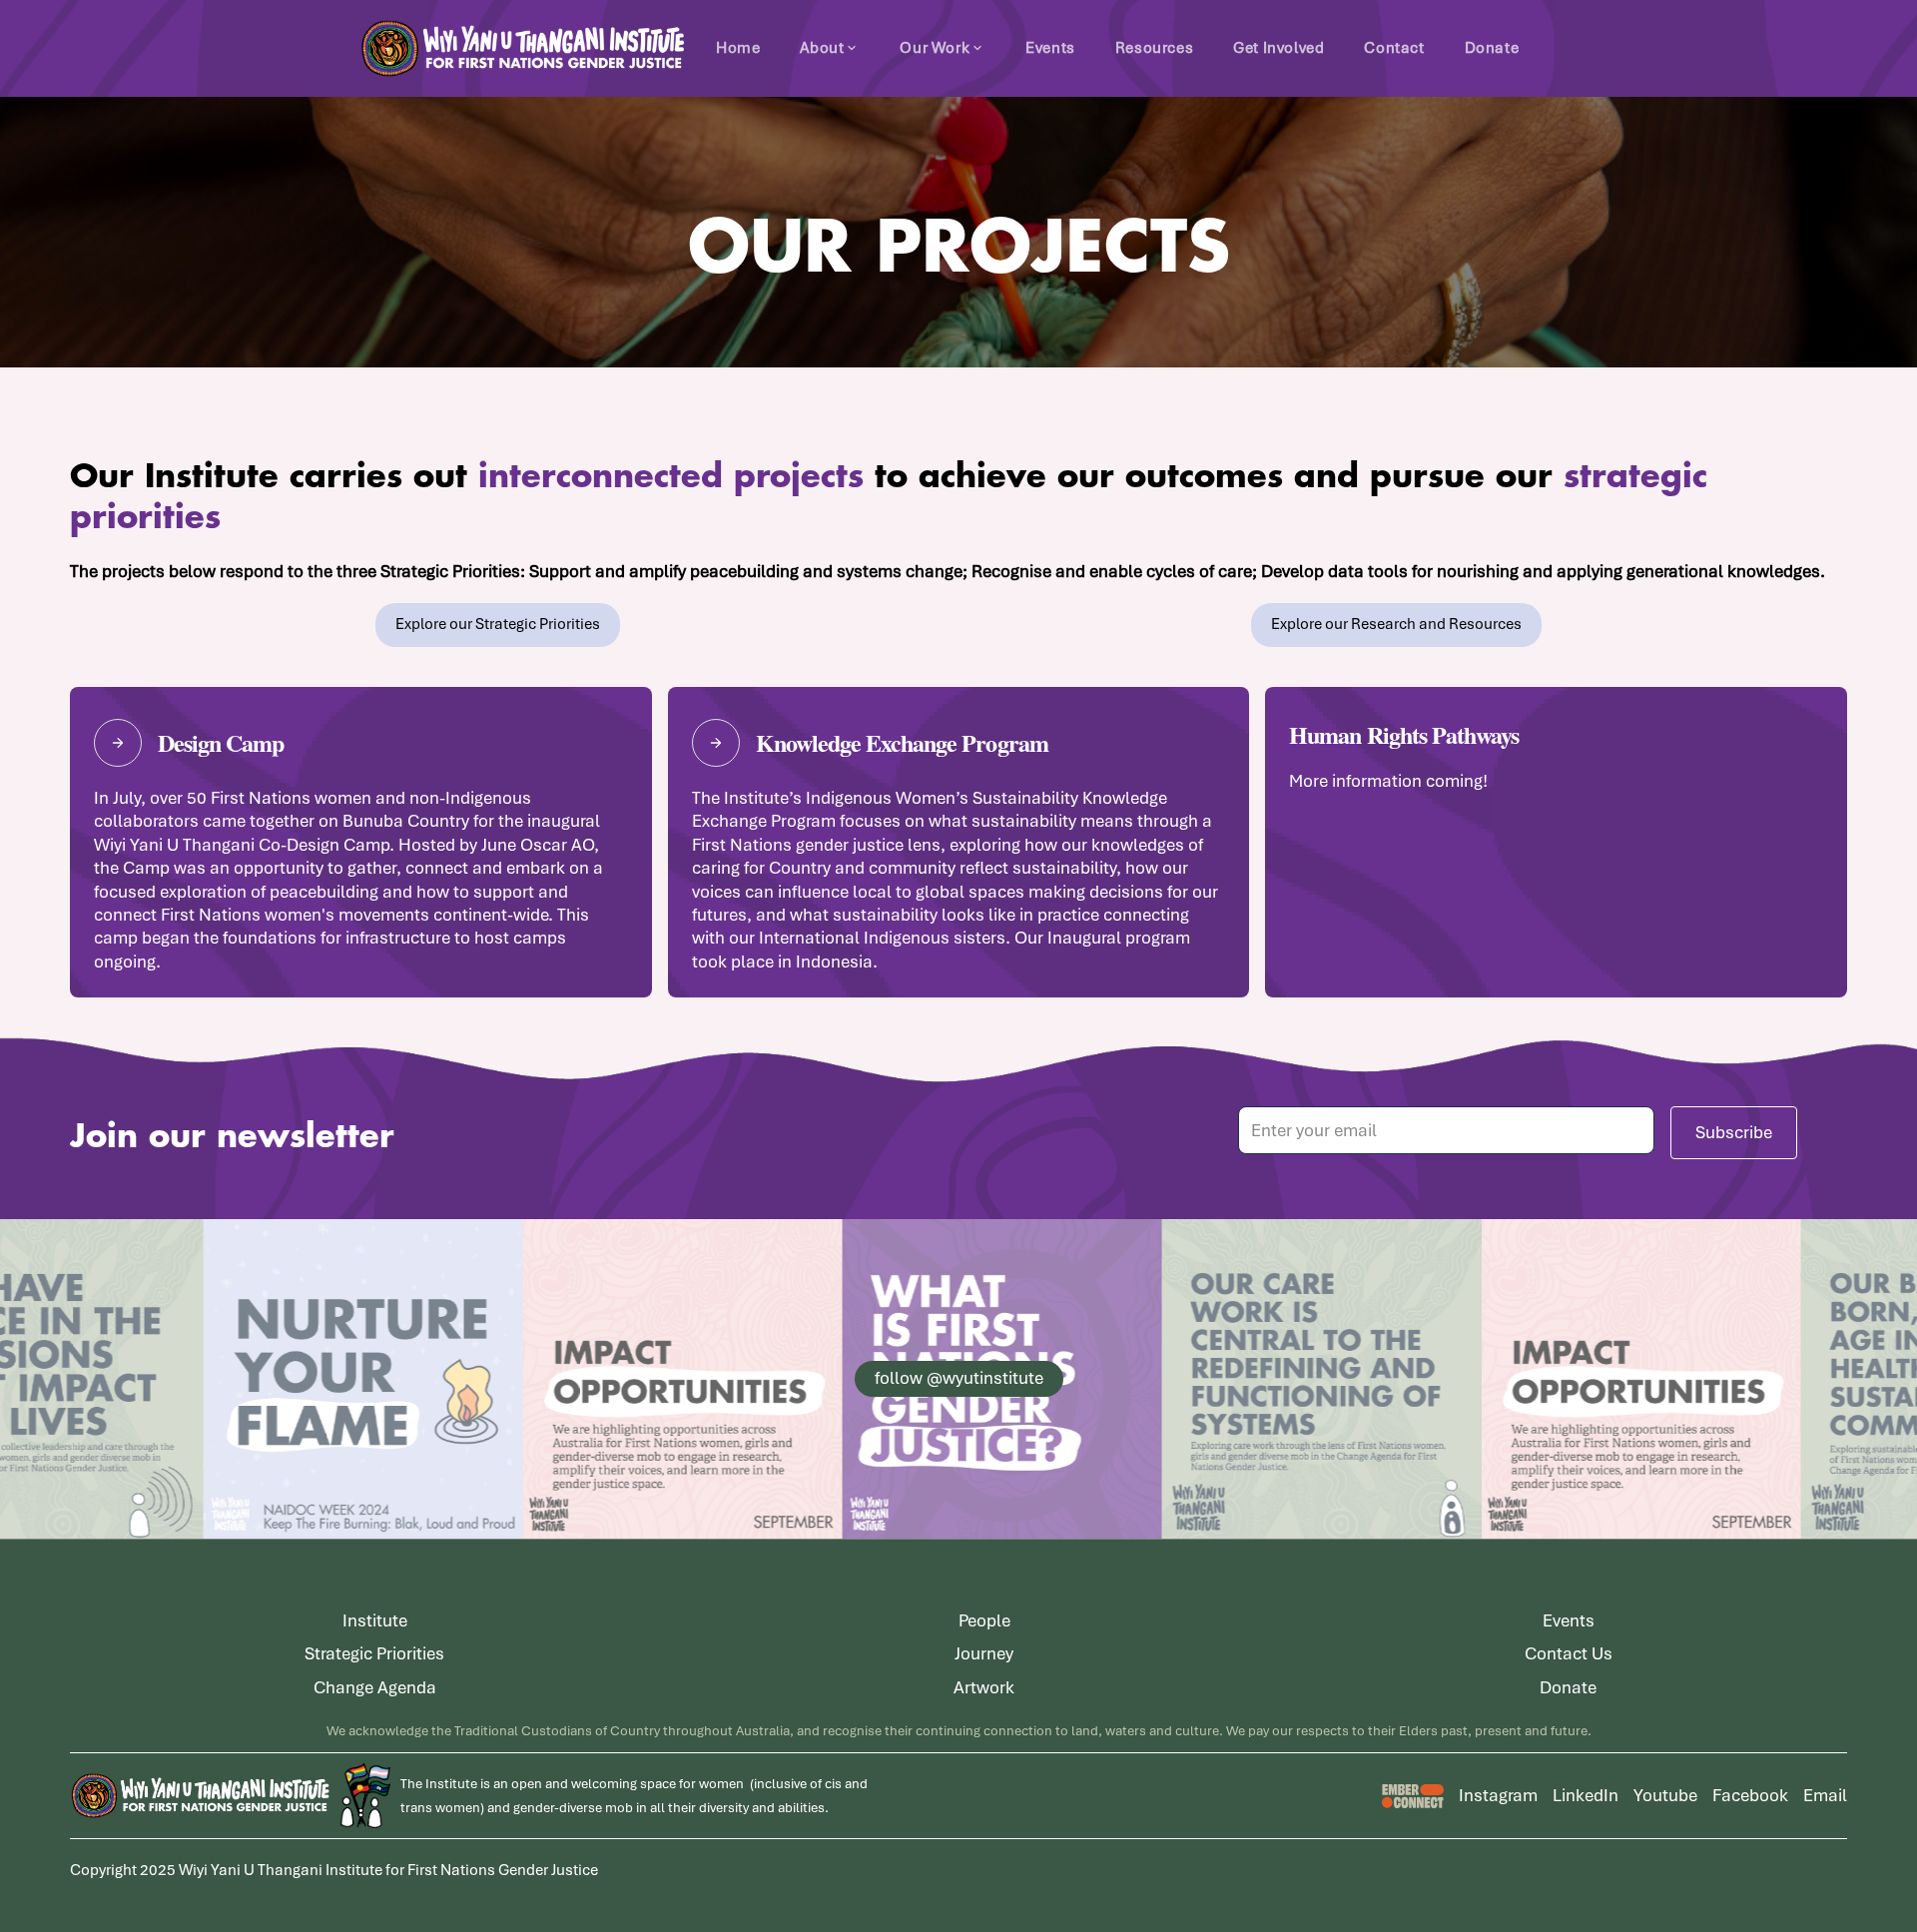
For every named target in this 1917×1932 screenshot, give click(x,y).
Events (1050, 48)
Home (738, 48)
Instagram (1498, 1795)
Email (1825, 1795)
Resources (1154, 48)
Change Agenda (375, 1687)
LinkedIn (1586, 1795)
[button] (830, 48)
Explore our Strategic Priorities (498, 624)
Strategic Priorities (374, 1653)
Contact (1394, 48)
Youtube (1665, 1795)
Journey (984, 1653)
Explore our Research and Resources (1396, 624)
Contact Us (1569, 1653)
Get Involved (1278, 48)
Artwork (984, 1687)
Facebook (1750, 1795)
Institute (375, 1620)
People (984, 1620)
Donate (1492, 48)
